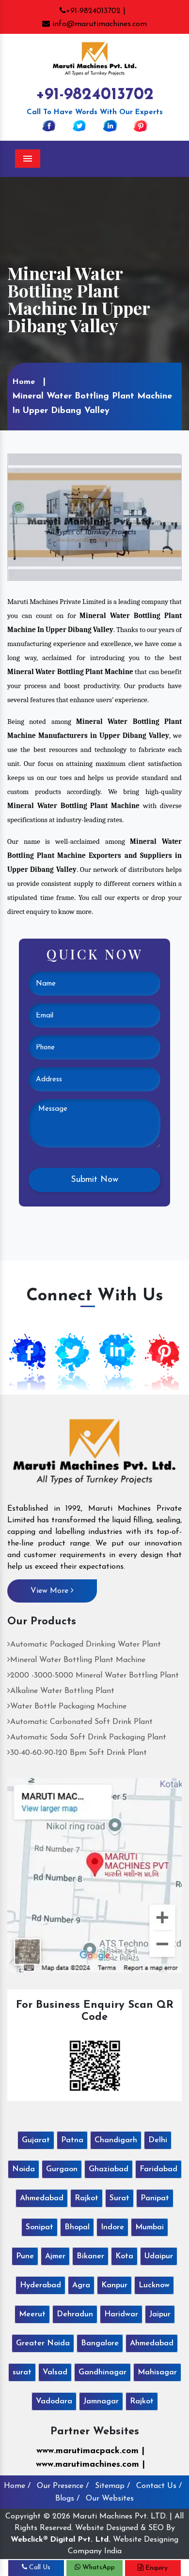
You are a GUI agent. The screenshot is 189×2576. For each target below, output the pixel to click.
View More (51, 1591)
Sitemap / (112, 2486)
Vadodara (54, 2401)
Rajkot (87, 2198)
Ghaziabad (109, 2169)
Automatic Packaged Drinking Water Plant (86, 1645)
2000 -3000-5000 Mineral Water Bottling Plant (94, 1676)
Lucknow (154, 2285)
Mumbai (150, 2227)
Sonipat (39, 2227)
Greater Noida (43, 2343)
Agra (81, 2285)
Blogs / (67, 2499)
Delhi (158, 2140)
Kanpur (114, 2285)
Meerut (32, 2314)
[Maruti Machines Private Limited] (94, 1455)
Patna (72, 2140)
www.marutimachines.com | (90, 2465)
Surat (119, 2198)
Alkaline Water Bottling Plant (62, 1691)
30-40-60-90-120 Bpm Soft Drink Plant (79, 1753)
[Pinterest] (141, 125)
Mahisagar (157, 2372)
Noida (24, 2169)
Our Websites (110, 2499)
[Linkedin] (110, 125)
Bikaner (90, 2256)
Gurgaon (62, 2169)
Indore (112, 2227)
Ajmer (55, 2256)
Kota (124, 2256)
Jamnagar (101, 2401)
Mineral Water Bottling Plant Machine (78, 1660)
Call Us (39, 2568)
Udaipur (159, 2256)
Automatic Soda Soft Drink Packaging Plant (88, 1737)
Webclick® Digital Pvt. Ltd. (61, 2540)
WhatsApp (98, 2568)
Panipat (155, 2198)
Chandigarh (116, 2140)
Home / (17, 2486)
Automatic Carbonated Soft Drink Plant (81, 1722)
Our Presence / (63, 2486)
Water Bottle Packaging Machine (68, 1707)
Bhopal (77, 2227)
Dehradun (75, 2314)
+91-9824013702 (95, 95)
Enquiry (156, 2568)
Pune (25, 2256)
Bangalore (100, 2343)
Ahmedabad (42, 2198)
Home (24, 382)
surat (22, 2372)
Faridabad (158, 2169)
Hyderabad (40, 2285)
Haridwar (121, 2314)
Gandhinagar (102, 2372)
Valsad (55, 2372)
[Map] (94, 1875)
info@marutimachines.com (98, 24)
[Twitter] (79, 125)
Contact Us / (159, 2486)
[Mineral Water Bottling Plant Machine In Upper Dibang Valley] (94, 516)
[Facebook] (49, 125)
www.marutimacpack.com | (90, 2451)
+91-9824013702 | (96, 11)
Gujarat (36, 2140)
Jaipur (160, 2314)
